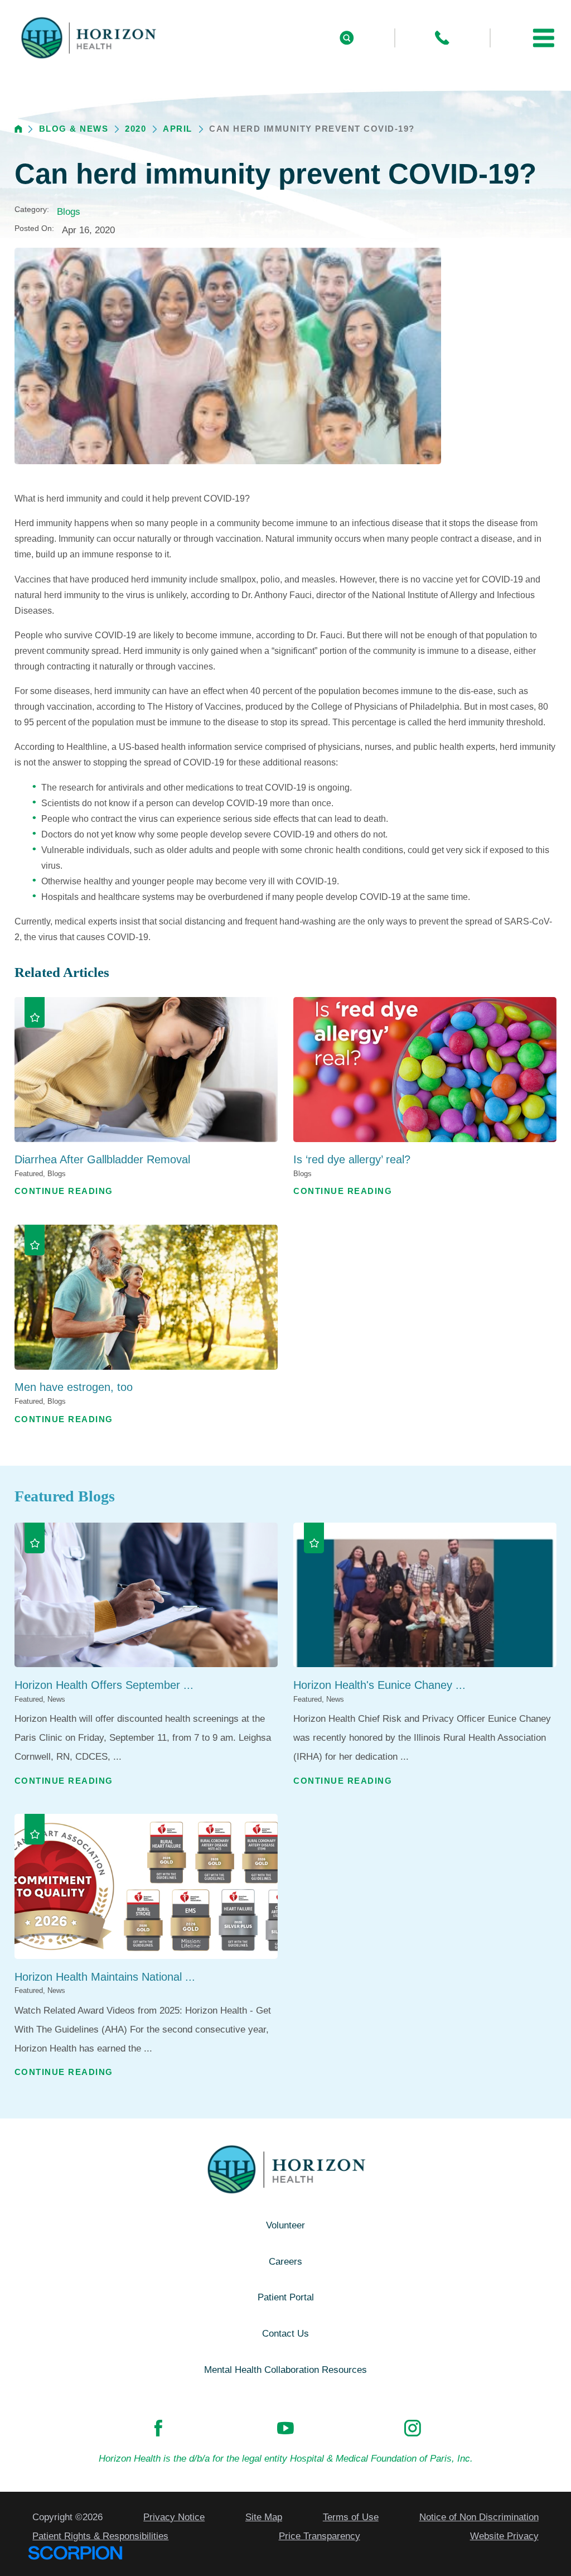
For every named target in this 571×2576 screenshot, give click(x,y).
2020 (136, 129)
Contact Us (285, 2334)
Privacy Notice (174, 2517)
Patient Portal (286, 2297)
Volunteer (285, 2225)
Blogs (69, 212)
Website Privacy (504, 2536)
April (178, 129)
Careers (285, 2262)
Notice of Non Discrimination (479, 2517)
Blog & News (74, 129)
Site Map (264, 2517)
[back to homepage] (18, 129)
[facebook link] (158, 2428)
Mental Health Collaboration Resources (285, 2370)
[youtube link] (285, 2428)
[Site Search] (347, 38)
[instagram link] (413, 2428)
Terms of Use (351, 2517)
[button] (544, 38)
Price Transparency (320, 2536)
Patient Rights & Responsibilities (100, 2536)
